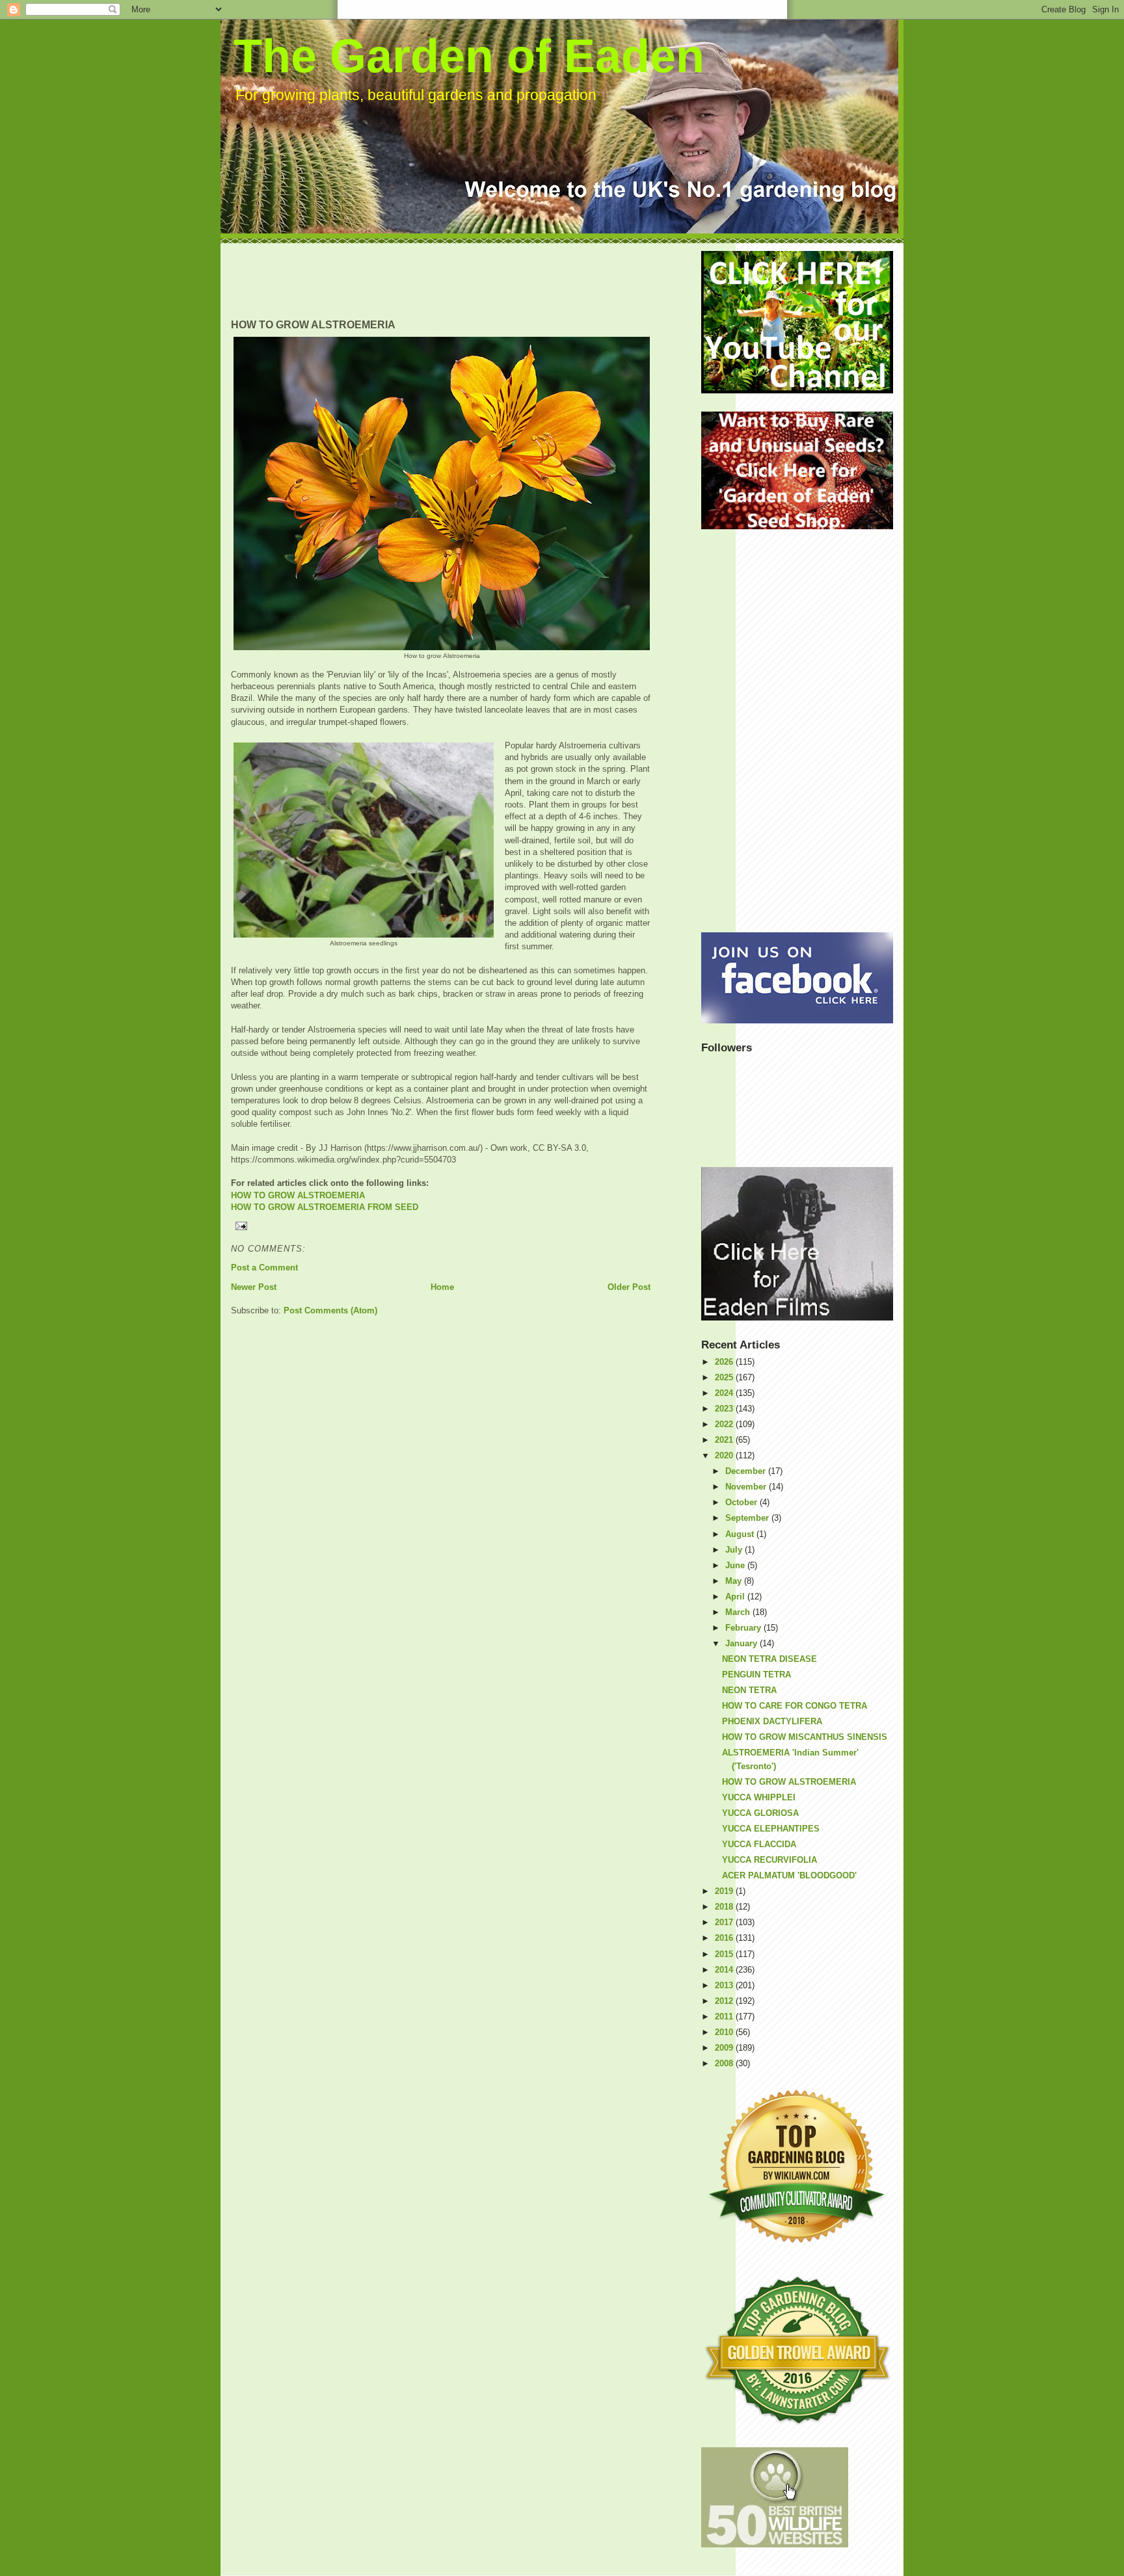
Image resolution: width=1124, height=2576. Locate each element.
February (744, 1628)
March (739, 1612)
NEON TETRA (749, 1690)
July (735, 1550)
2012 (725, 2001)
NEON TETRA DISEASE (769, 1659)
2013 (725, 1985)
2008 (725, 2063)
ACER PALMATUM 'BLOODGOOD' (789, 1875)
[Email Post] (441, 1226)
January (743, 1643)
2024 (725, 1393)
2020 (725, 1455)
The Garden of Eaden (469, 56)
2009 (725, 2048)
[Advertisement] (468, 280)
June (736, 1565)
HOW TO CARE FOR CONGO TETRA (795, 1706)
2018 (725, 1907)
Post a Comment (264, 1268)
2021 (725, 1440)
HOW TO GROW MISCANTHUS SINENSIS (805, 1737)
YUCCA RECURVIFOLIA (769, 1860)
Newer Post (254, 1287)
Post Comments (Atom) (330, 1310)
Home (442, 1287)
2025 (725, 1377)
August (741, 1534)
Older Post (629, 1287)
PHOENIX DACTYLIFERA (772, 1721)
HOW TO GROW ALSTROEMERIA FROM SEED (325, 1207)
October (743, 1502)
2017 (725, 1922)
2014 (725, 1970)
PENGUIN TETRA (756, 1675)
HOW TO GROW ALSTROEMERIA (298, 1195)
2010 (725, 2032)
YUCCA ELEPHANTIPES (771, 1829)
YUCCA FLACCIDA (759, 1844)
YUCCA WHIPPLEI (759, 1797)
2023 (725, 1409)
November (747, 1487)
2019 (725, 1891)
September (748, 1518)
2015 (725, 1954)
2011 (725, 2017)
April (736, 1597)
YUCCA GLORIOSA (760, 1813)
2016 (725, 1938)
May (735, 1581)
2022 (725, 1424)
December (747, 1471)
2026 (725, 1362)
